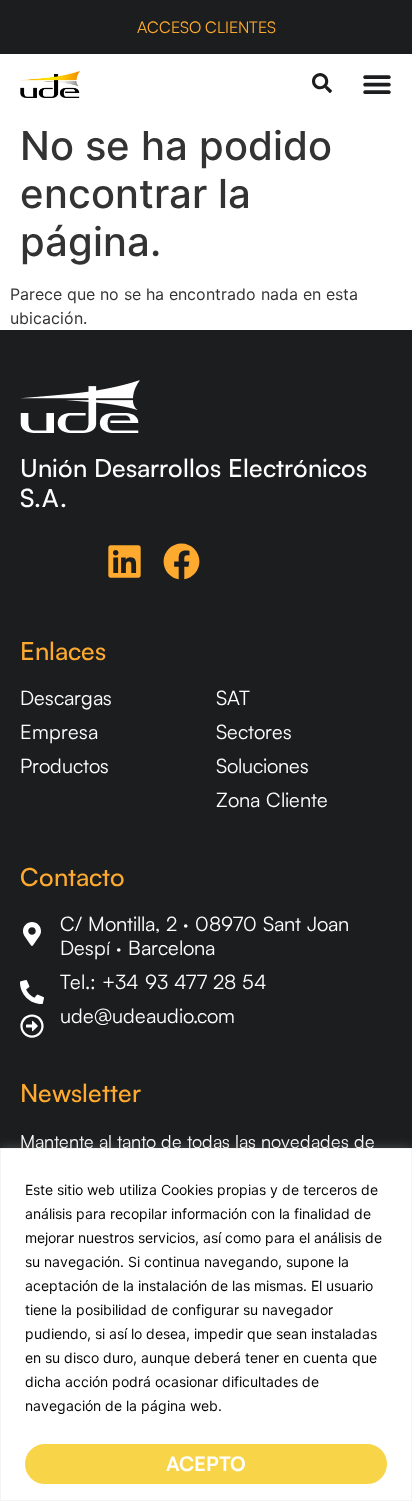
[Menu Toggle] (377, 84)
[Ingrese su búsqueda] (322, 84)
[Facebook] (181, 561)
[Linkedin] (124, 561)
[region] (206, 1324)
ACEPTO (206, 1463)
